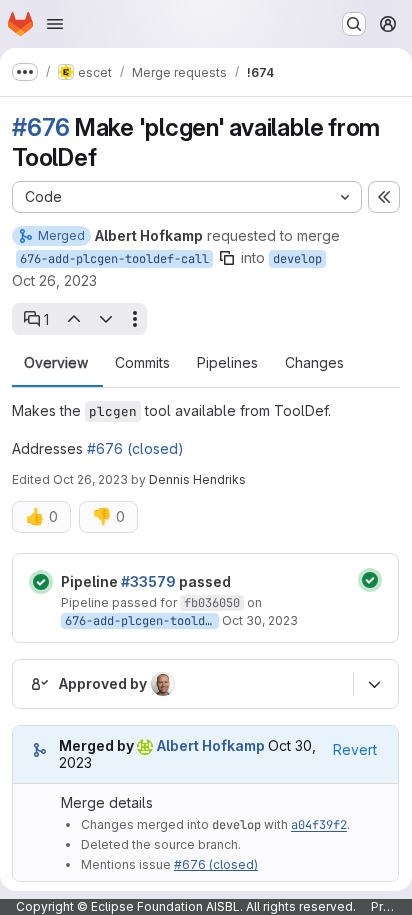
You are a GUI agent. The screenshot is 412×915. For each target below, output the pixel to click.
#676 (41, 127)
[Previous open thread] (73, 319)
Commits (142, 363)
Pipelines (227, 363)
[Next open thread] (106, 319)
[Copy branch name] (227, 258)
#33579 (148, 581)
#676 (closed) (135, 448)
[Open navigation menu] (55, 24)
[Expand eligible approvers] (374, 684)
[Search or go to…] (354, 24)
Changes (314, 363)
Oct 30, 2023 (260, 620)
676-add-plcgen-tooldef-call (114, 259)
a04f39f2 (319, 825)
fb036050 (212, 603)
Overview (56, 363)
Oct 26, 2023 (54, 280)
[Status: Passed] (41, 582)
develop (297, 259)
